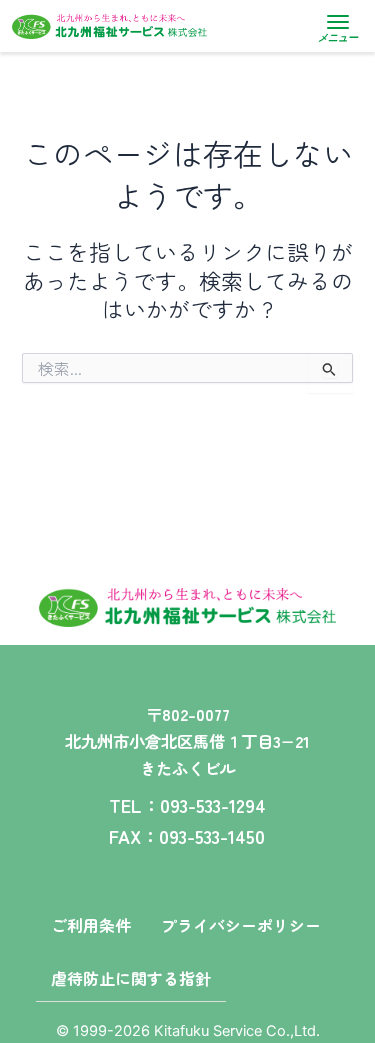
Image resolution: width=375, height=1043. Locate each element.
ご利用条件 (91, 925)
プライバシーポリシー (241, 925)
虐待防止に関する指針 (131, 978)
